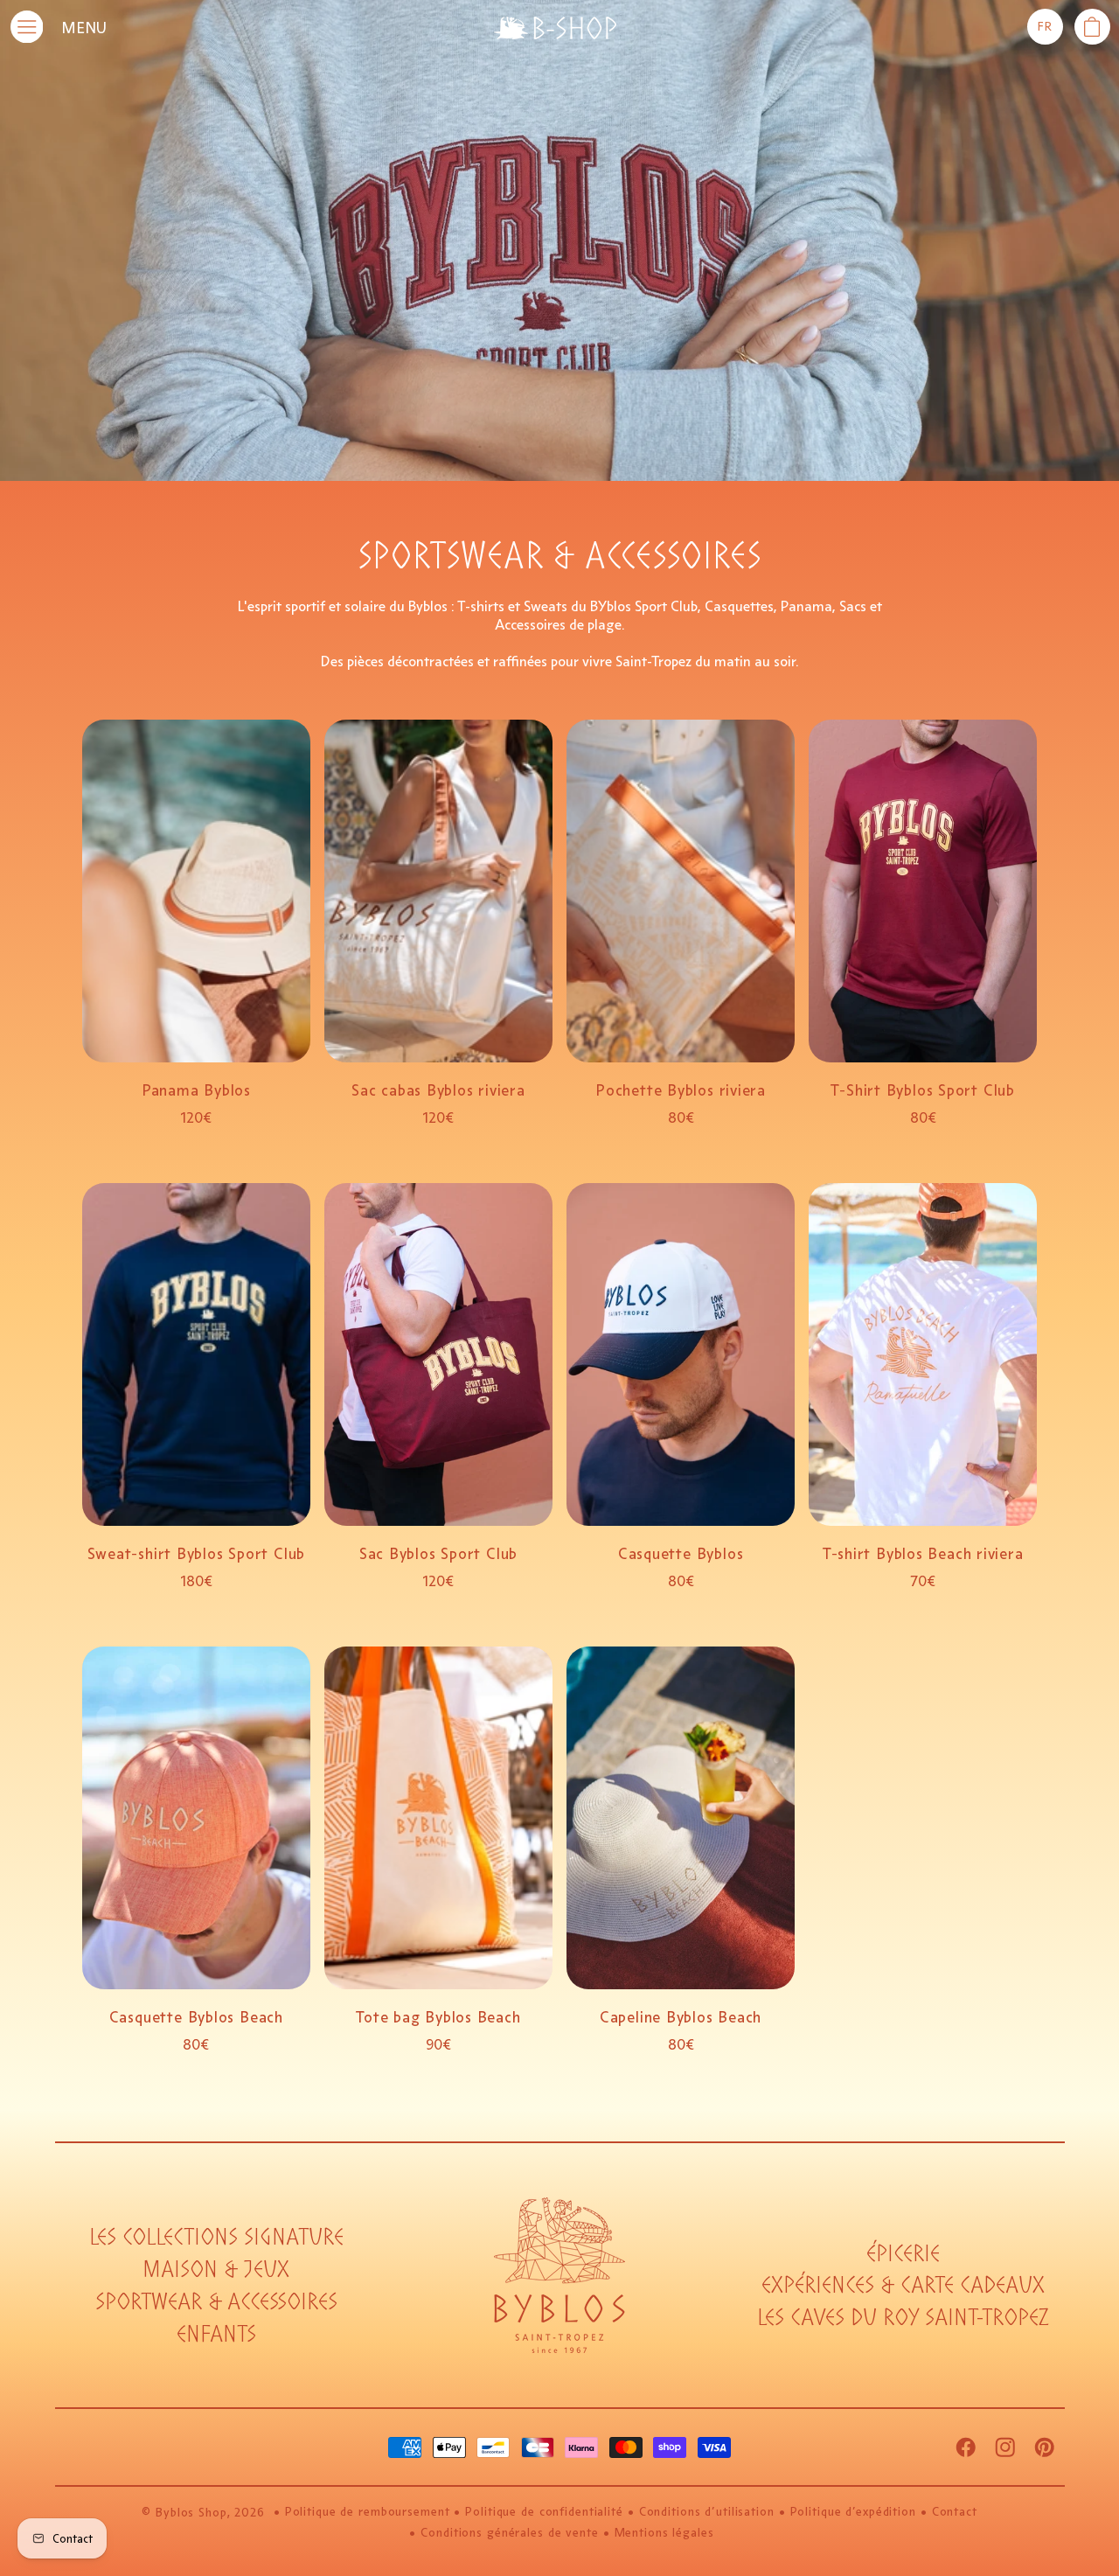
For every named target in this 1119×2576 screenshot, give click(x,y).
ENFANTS (216, 2334)
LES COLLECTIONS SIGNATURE (216, 2237)
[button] (1092, 27)
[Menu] (27, 27)
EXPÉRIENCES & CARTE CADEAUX (903, 2285)
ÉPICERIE (903, 2254)
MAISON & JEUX (216, 2270)
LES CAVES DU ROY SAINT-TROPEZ (903, 2318)
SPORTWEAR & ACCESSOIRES (216, 2302)
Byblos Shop (191, 2513)
